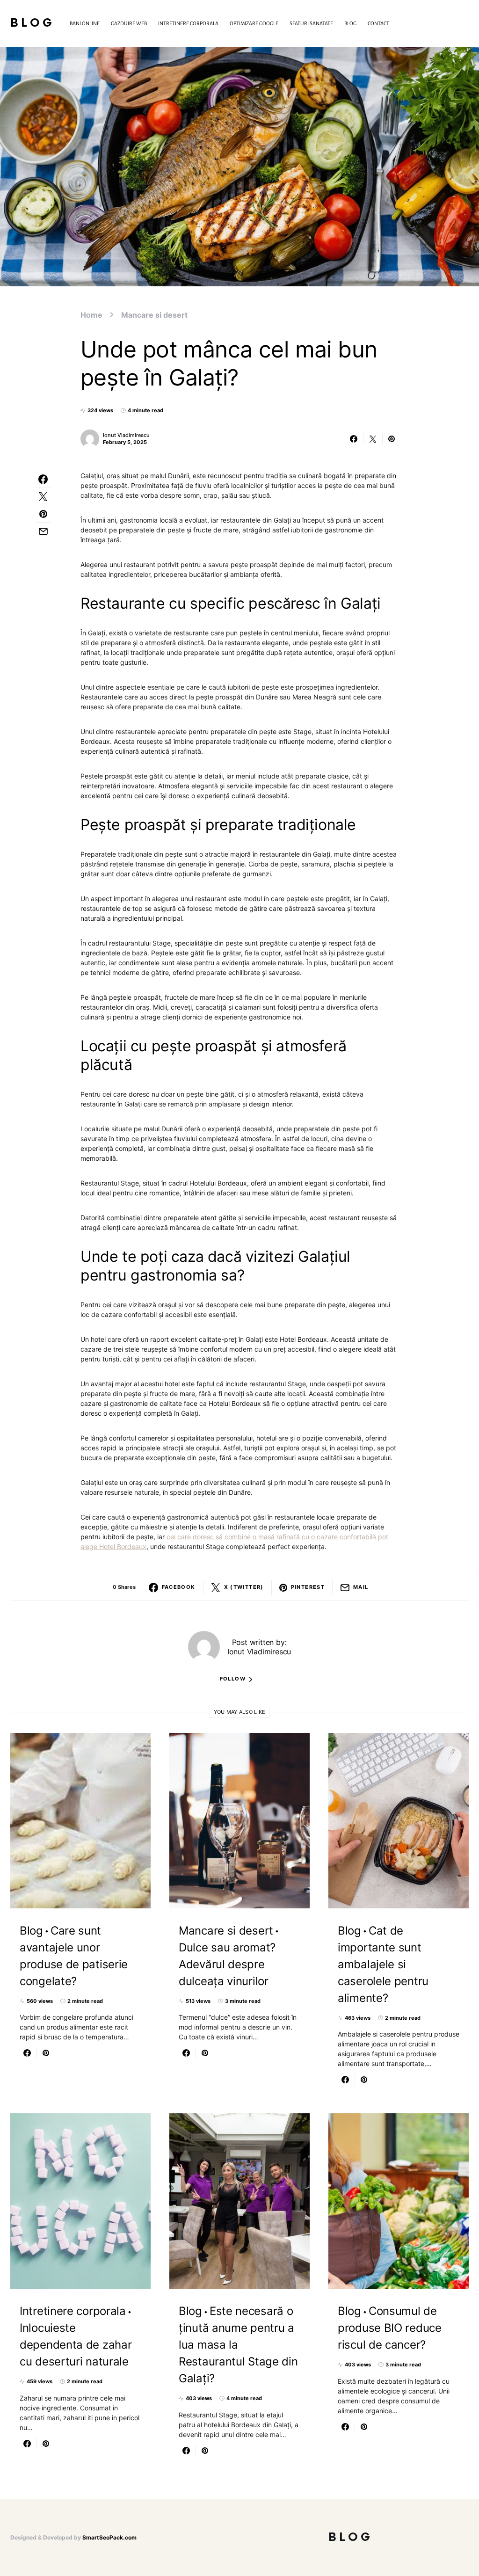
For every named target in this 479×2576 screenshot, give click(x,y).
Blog (33, 23)
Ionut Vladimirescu (126, 435)
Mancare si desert (154, 315)
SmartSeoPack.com (109, 2537)
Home (91, 315)
